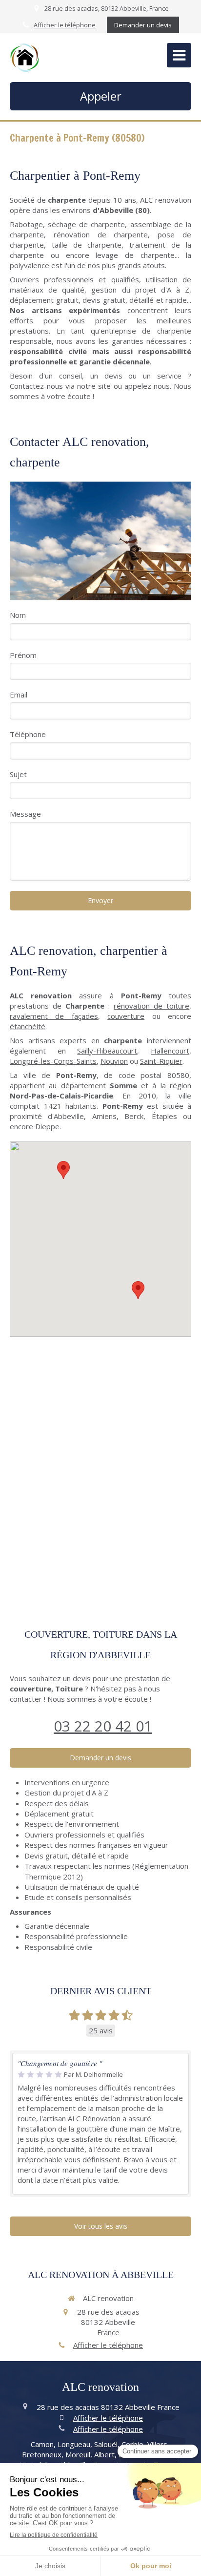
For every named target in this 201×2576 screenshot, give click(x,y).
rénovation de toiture (151, 1006)
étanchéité (28, 1026)
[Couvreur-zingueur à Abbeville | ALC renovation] (24, 58)
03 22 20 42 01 (103, 1726)
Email (19, 695)
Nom (18, 615)
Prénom (23, 655)
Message (25, 814)
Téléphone (28, 734)
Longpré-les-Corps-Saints (53, 1061)
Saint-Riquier (161, 1061)
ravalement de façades (54, 1016)
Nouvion (114, 1061)
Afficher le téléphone (65, 25)
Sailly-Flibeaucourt (107, 1051)
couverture (126, 1016)
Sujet (18, 774)
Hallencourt (170, 1051)
